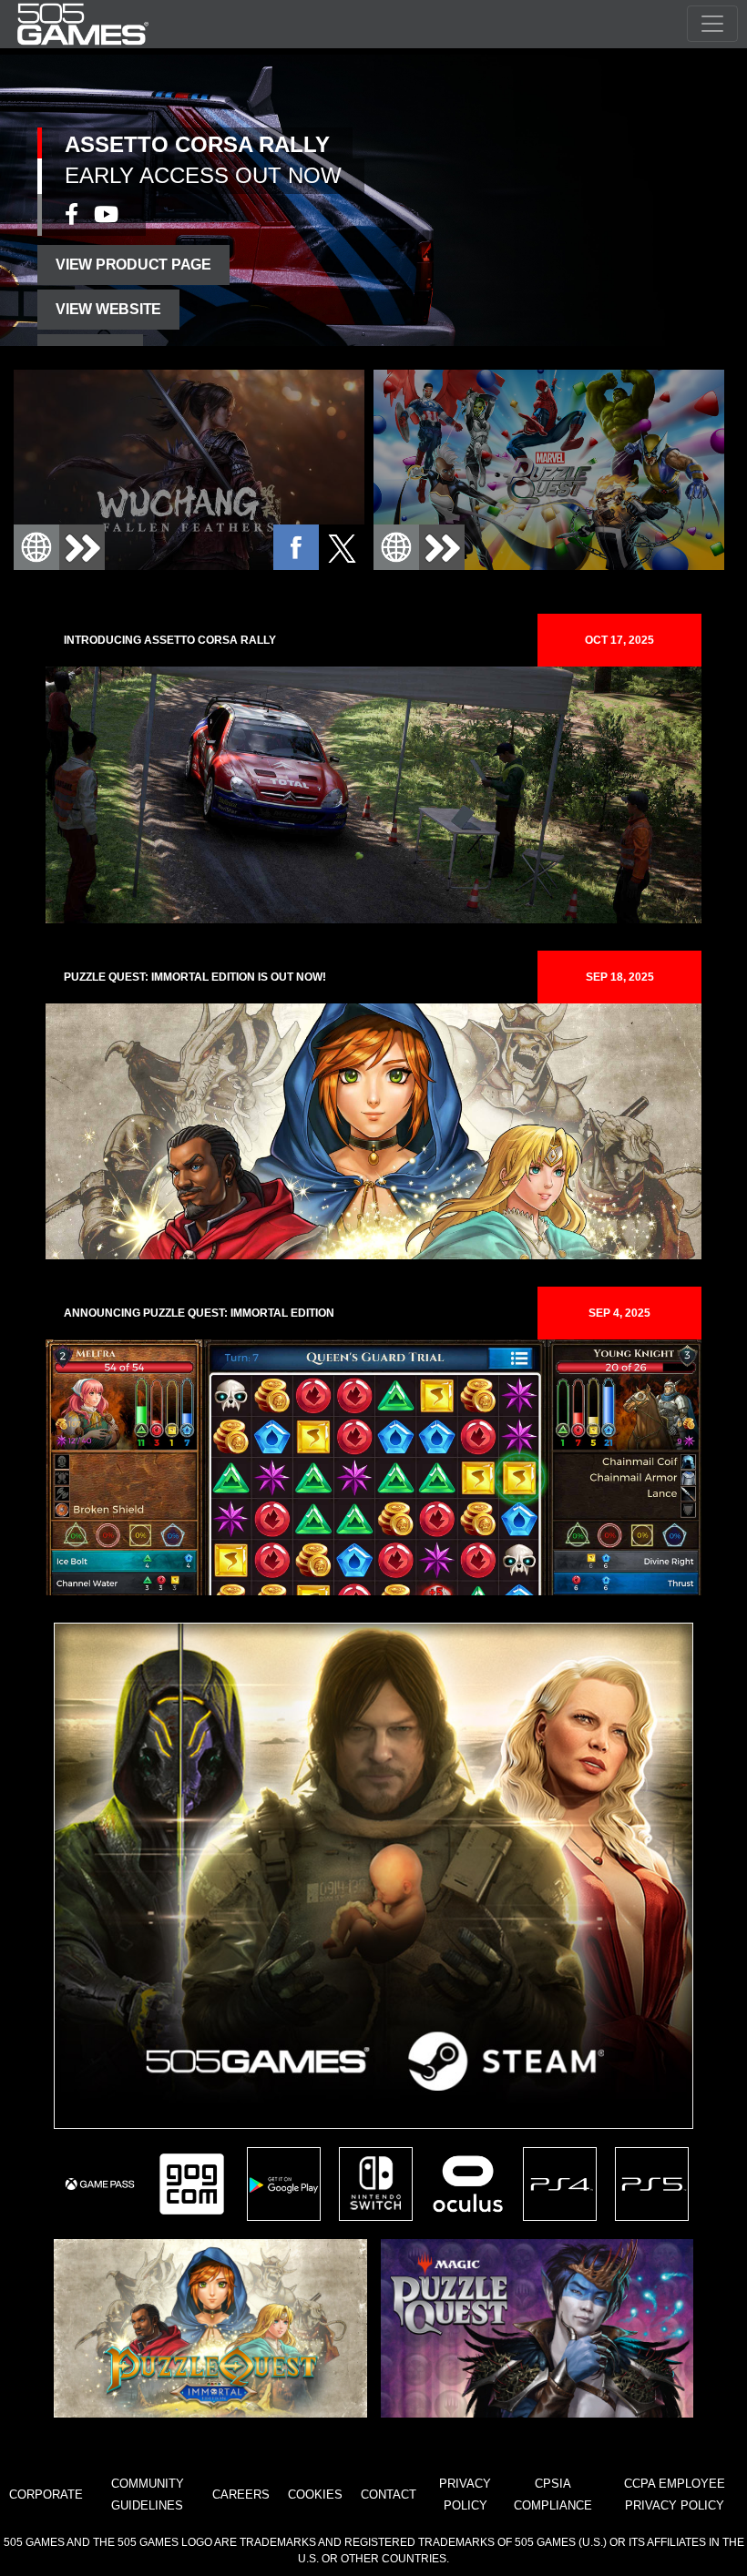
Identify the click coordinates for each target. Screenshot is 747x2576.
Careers (241, 2495)
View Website (108, 309)
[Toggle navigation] (712, 24)
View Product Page (133, 265)
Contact (389, 2495)
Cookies (315, 2495)
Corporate (46, 2495)
